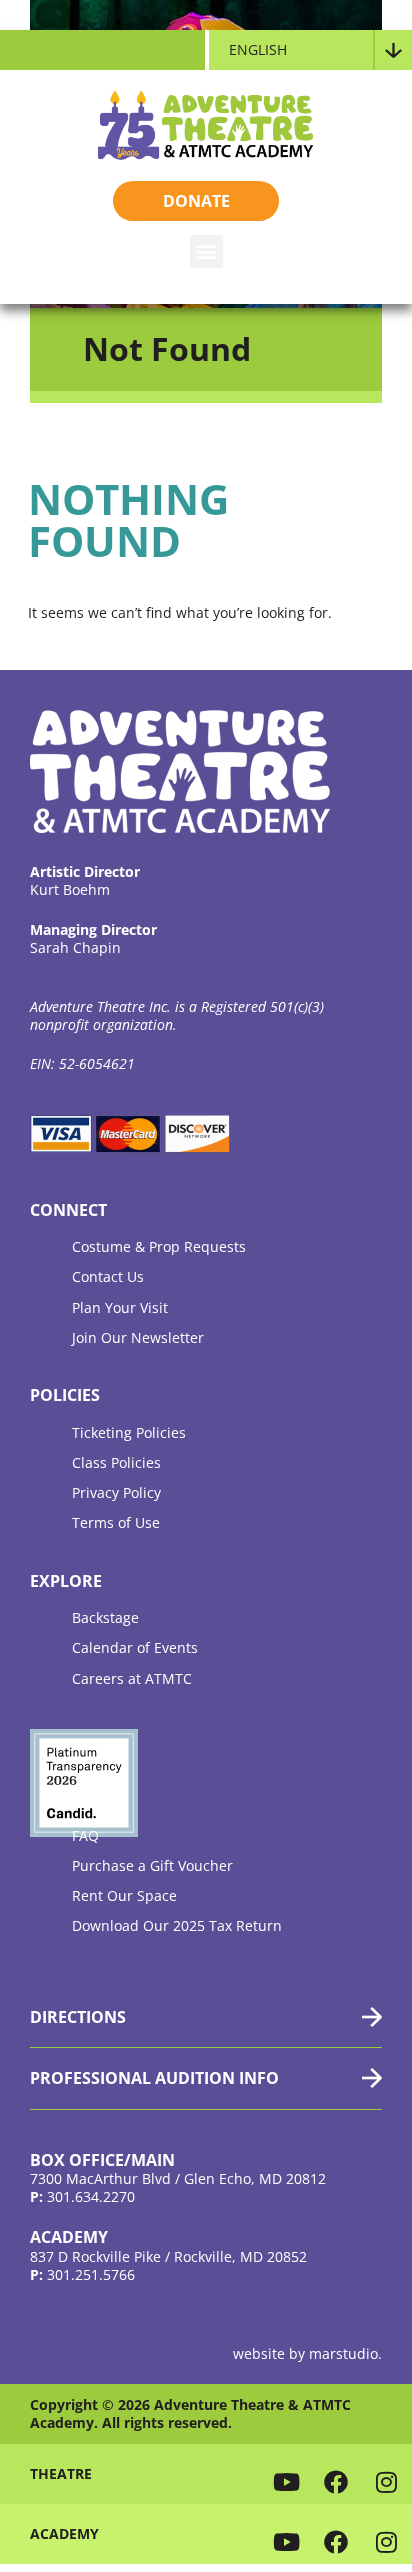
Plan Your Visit (120, 1307)
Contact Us (108, 1276)
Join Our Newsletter (138, 1337)
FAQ (85, 1835)
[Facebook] (336, 2481)
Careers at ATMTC (132, 1678)
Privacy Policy (116, 1492)
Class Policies (116, 1462)
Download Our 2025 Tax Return (177, 1925)
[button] (206, 251)
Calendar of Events (135, 1647)
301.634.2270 (91, 2196)
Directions (78, 2017)
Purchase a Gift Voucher (152, 1865)
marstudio (343, 2353)
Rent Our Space (124, 1895)
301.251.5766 (91, 2274)
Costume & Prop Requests (159, 1246)
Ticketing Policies (129, 1432)
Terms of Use (116, 1522)
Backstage (105, 1617)
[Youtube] (286, 2481)
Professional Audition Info (154, 2078)
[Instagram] (387, 2481)
